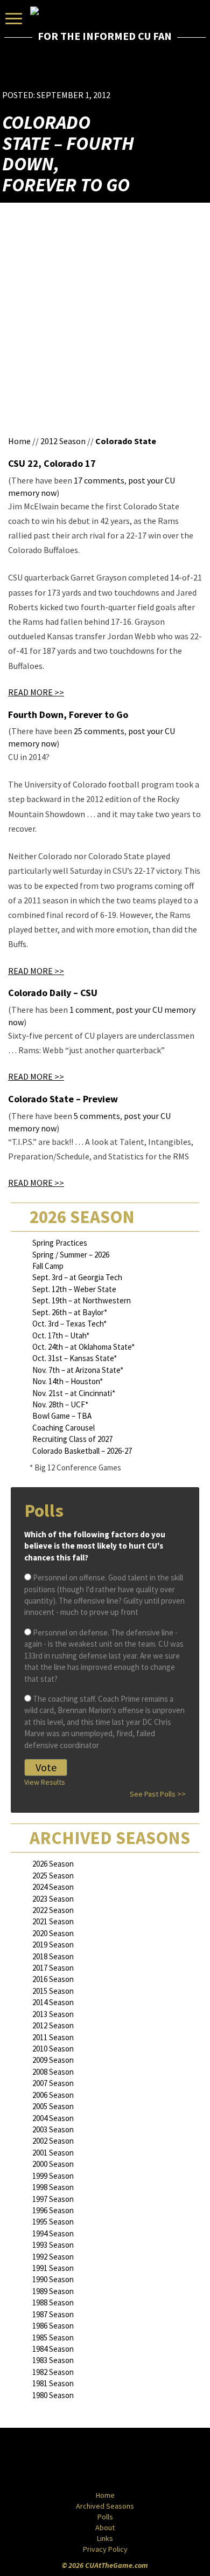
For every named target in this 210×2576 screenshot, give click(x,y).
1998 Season (53, 2187)
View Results (45, 1782)
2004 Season (53, 2118)
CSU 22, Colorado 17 (52, 463)
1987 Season (53, 2314)
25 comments (99, 731)
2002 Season (53, 2141)
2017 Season (53, 1968)
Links (105, 2538)
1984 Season (53, 2349)
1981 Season (53, 2383)
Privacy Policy (105, 2549)
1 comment (91, 1010)
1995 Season (53, 2222)
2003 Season (53, 2129)
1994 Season (53, 2233)
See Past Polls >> (158, 1794)
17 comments (99, 480)
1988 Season (53, 2302)
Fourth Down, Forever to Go (68, 714)
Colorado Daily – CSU (53, 993)
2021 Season (53, 1921)
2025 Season (53, 1876)
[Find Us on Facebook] (81, 2460)
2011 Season (53, 2037)
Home (19, 441)
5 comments (97, 1116)
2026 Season (53, 1864)
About (105, 2527)
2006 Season (53, 2095)
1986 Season (53, 2326)
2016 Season (53, 1979)
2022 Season (53, 1910)
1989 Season (53, 2291)
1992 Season (53, 2257)
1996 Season (53, 2210)
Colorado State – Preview (63, 1099)
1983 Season (53, 2360)
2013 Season (53, 2014)
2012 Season (63, 441)
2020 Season (53, 1933)
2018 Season (53, 1956)
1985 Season (53, 2337)
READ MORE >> (36, 692)
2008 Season (53, 2072)
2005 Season (53, 2106)
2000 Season (53, 2164)
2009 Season (53, 2060)
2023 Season (53, 1899)
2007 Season (53, 2083)
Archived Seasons (105, 2506)
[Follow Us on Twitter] (128, 2460)
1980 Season (53, 2395)
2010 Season (53, 2049)
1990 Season (53, 2279)
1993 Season (53, 2245)
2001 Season (53, 2153)
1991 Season (53, 2268)
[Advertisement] (145, 73)
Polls (105, 2517)
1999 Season (53, 2176)
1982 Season (53, 2372)
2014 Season (53, 2002)
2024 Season (53, 1887)
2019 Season (53, 1945)
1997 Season (53, 2199)
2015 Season (53, 1991)
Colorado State (126, 441)
